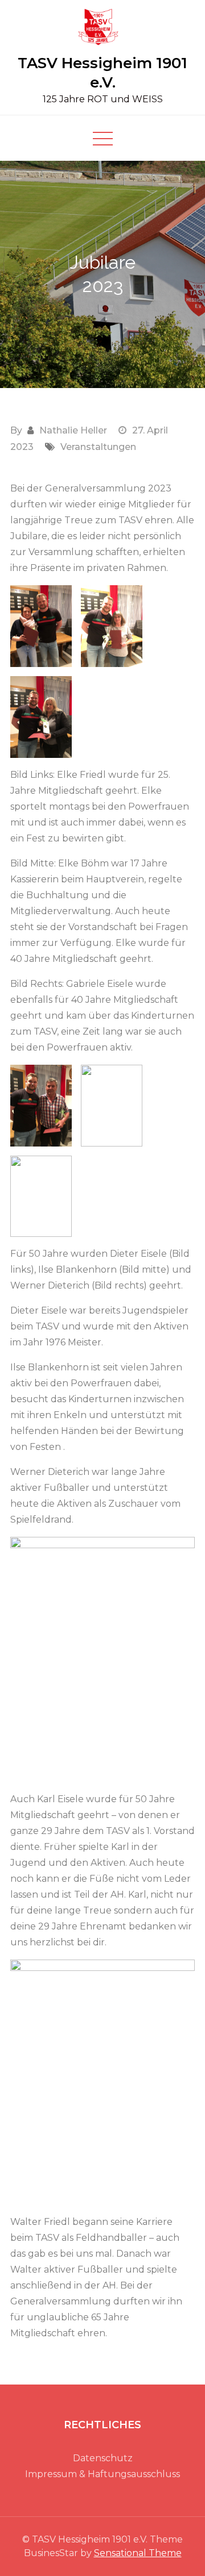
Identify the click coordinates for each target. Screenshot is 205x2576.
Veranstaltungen (98, 447)
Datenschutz (103, 2458)
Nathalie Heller (73, 430)
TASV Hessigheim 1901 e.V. (102, 73)
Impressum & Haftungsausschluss (102, 2474)
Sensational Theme (138, 2553)
